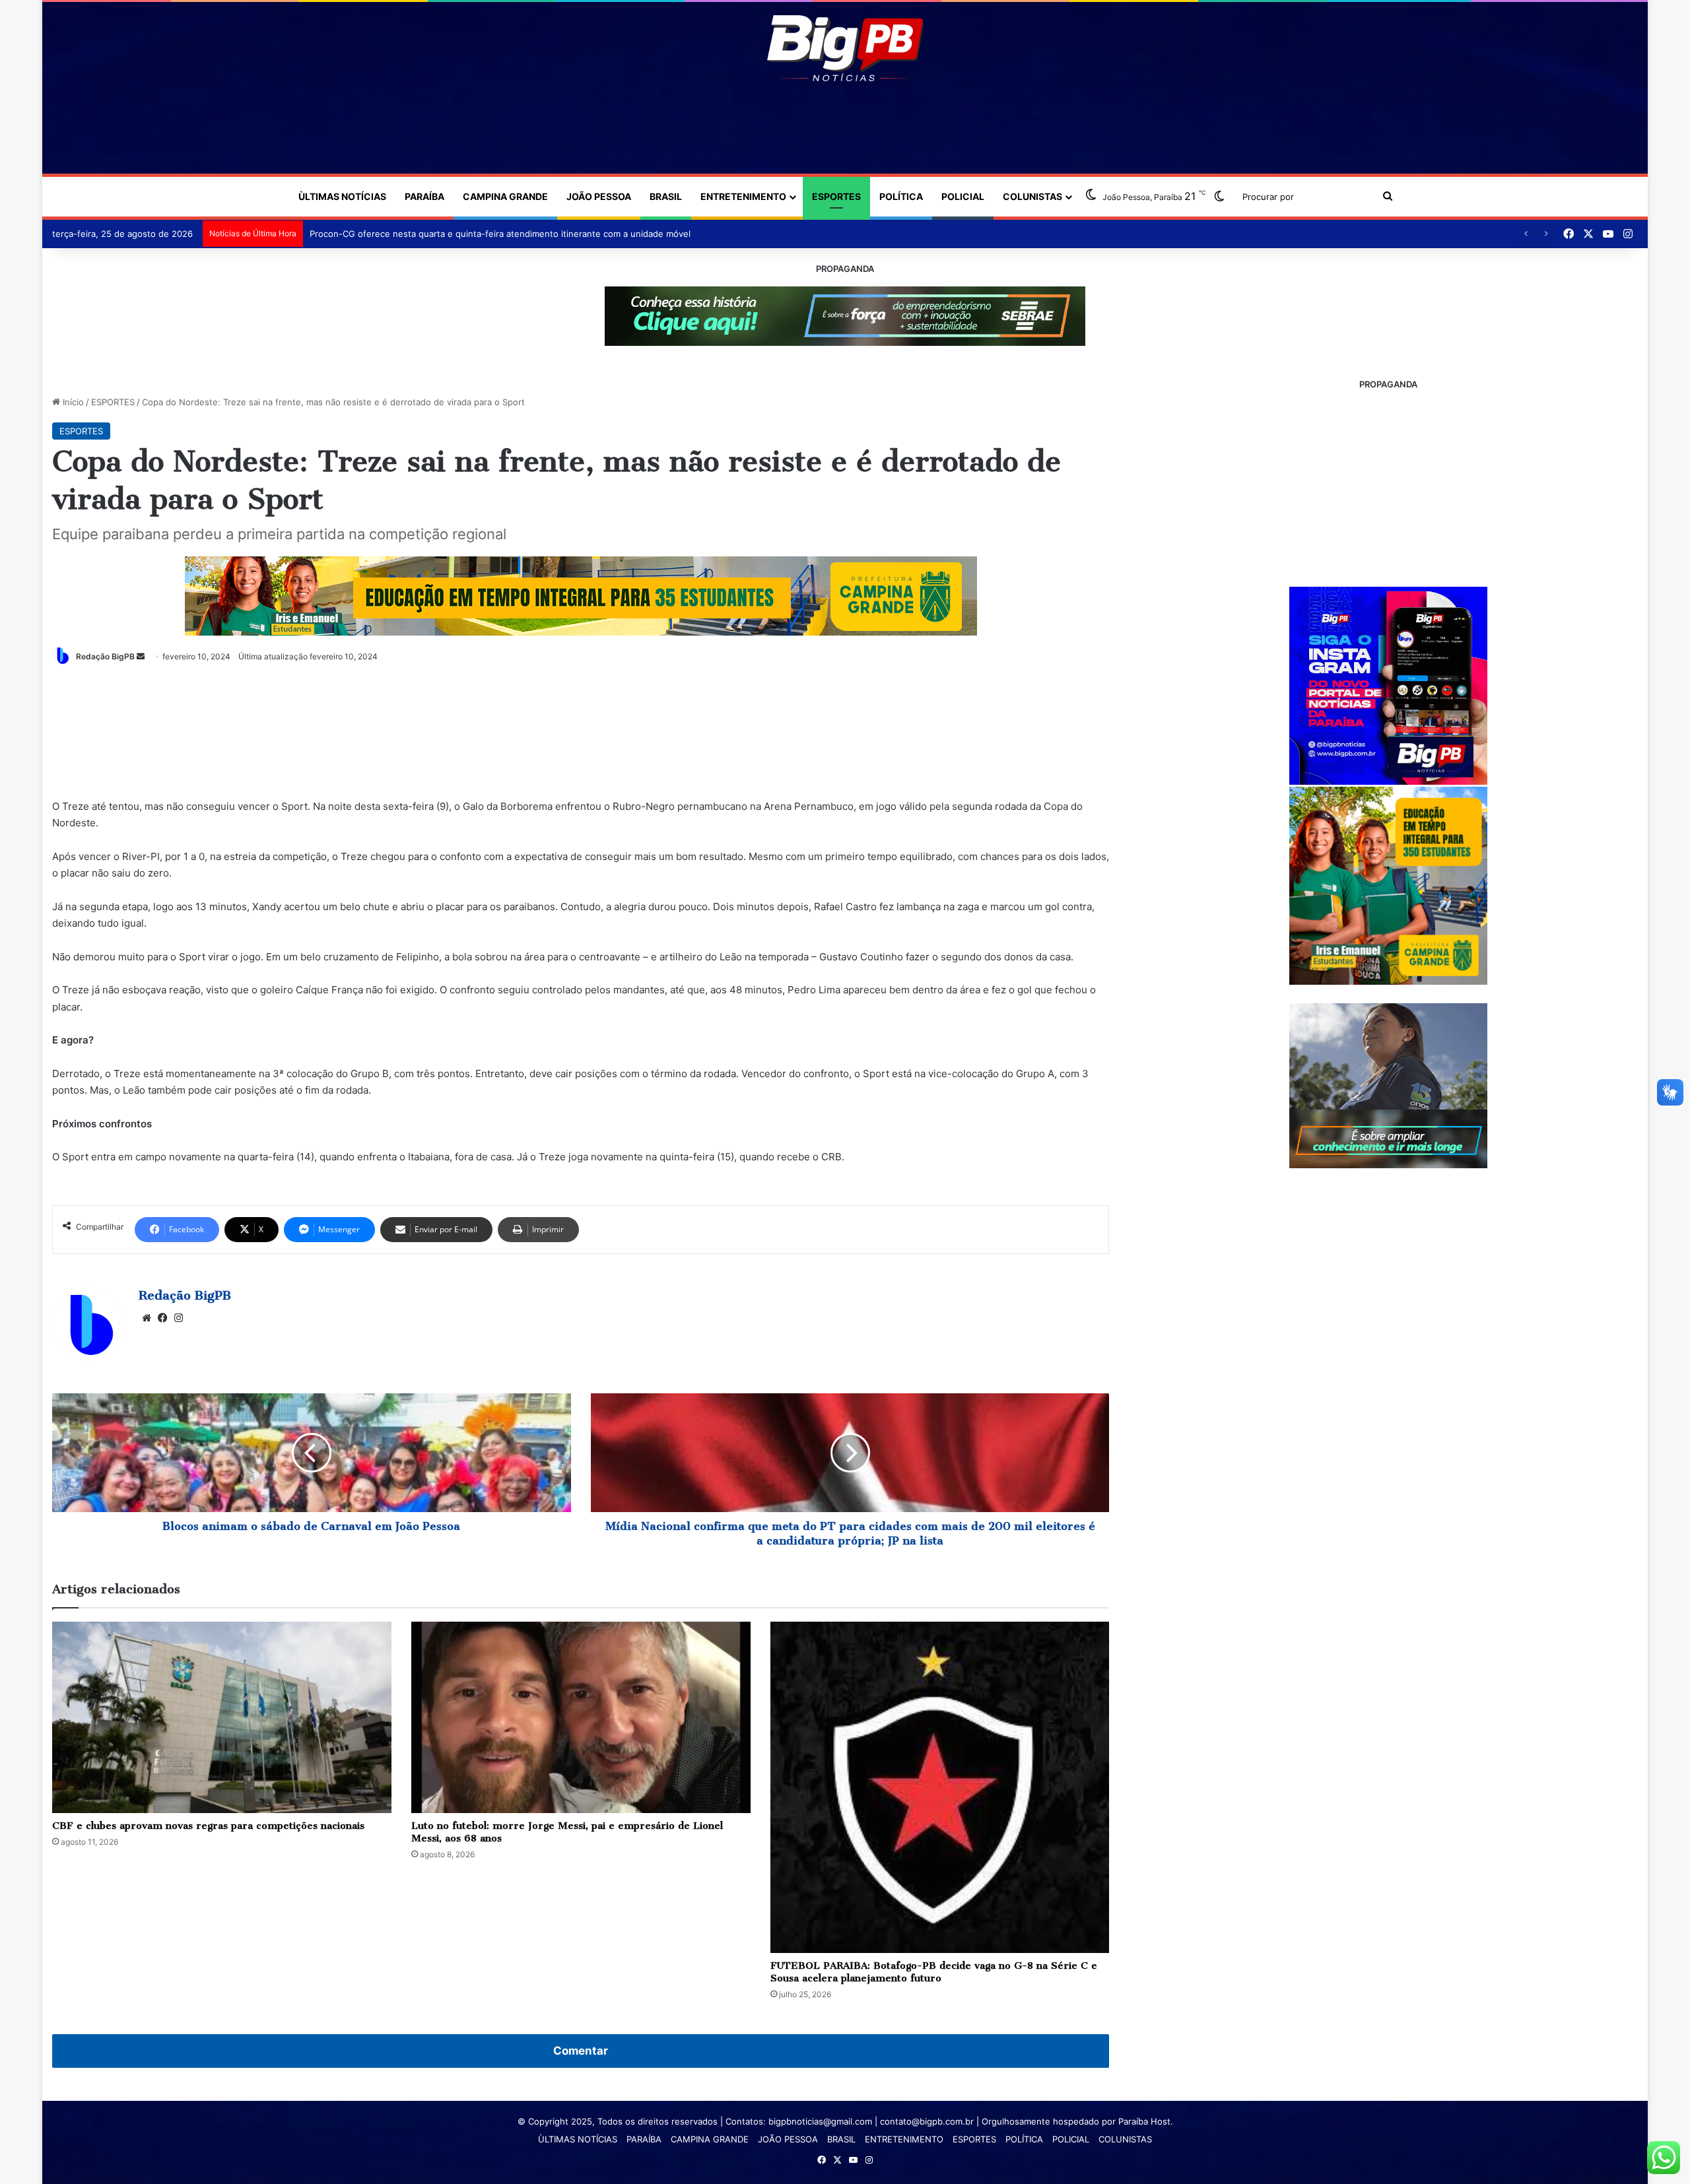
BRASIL (666, 196)
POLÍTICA (901, 196)
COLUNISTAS (1032, 196)
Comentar (581, 2051)
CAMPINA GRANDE (505, 196)
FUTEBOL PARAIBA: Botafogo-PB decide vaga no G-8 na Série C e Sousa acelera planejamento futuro (934, 1972)
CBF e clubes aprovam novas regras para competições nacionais (208, 1826)
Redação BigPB (105, 656)
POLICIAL (963, 196)
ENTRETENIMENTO (743, 196)
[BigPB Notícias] (845, 48)
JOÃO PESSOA (599, 196)
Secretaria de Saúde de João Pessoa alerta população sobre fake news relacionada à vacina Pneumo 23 (524, 234)
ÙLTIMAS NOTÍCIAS (342, 196)
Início (72, 402)
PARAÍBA (424, 196)
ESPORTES (836, 196)
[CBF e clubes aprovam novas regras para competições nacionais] (222, 1717)
